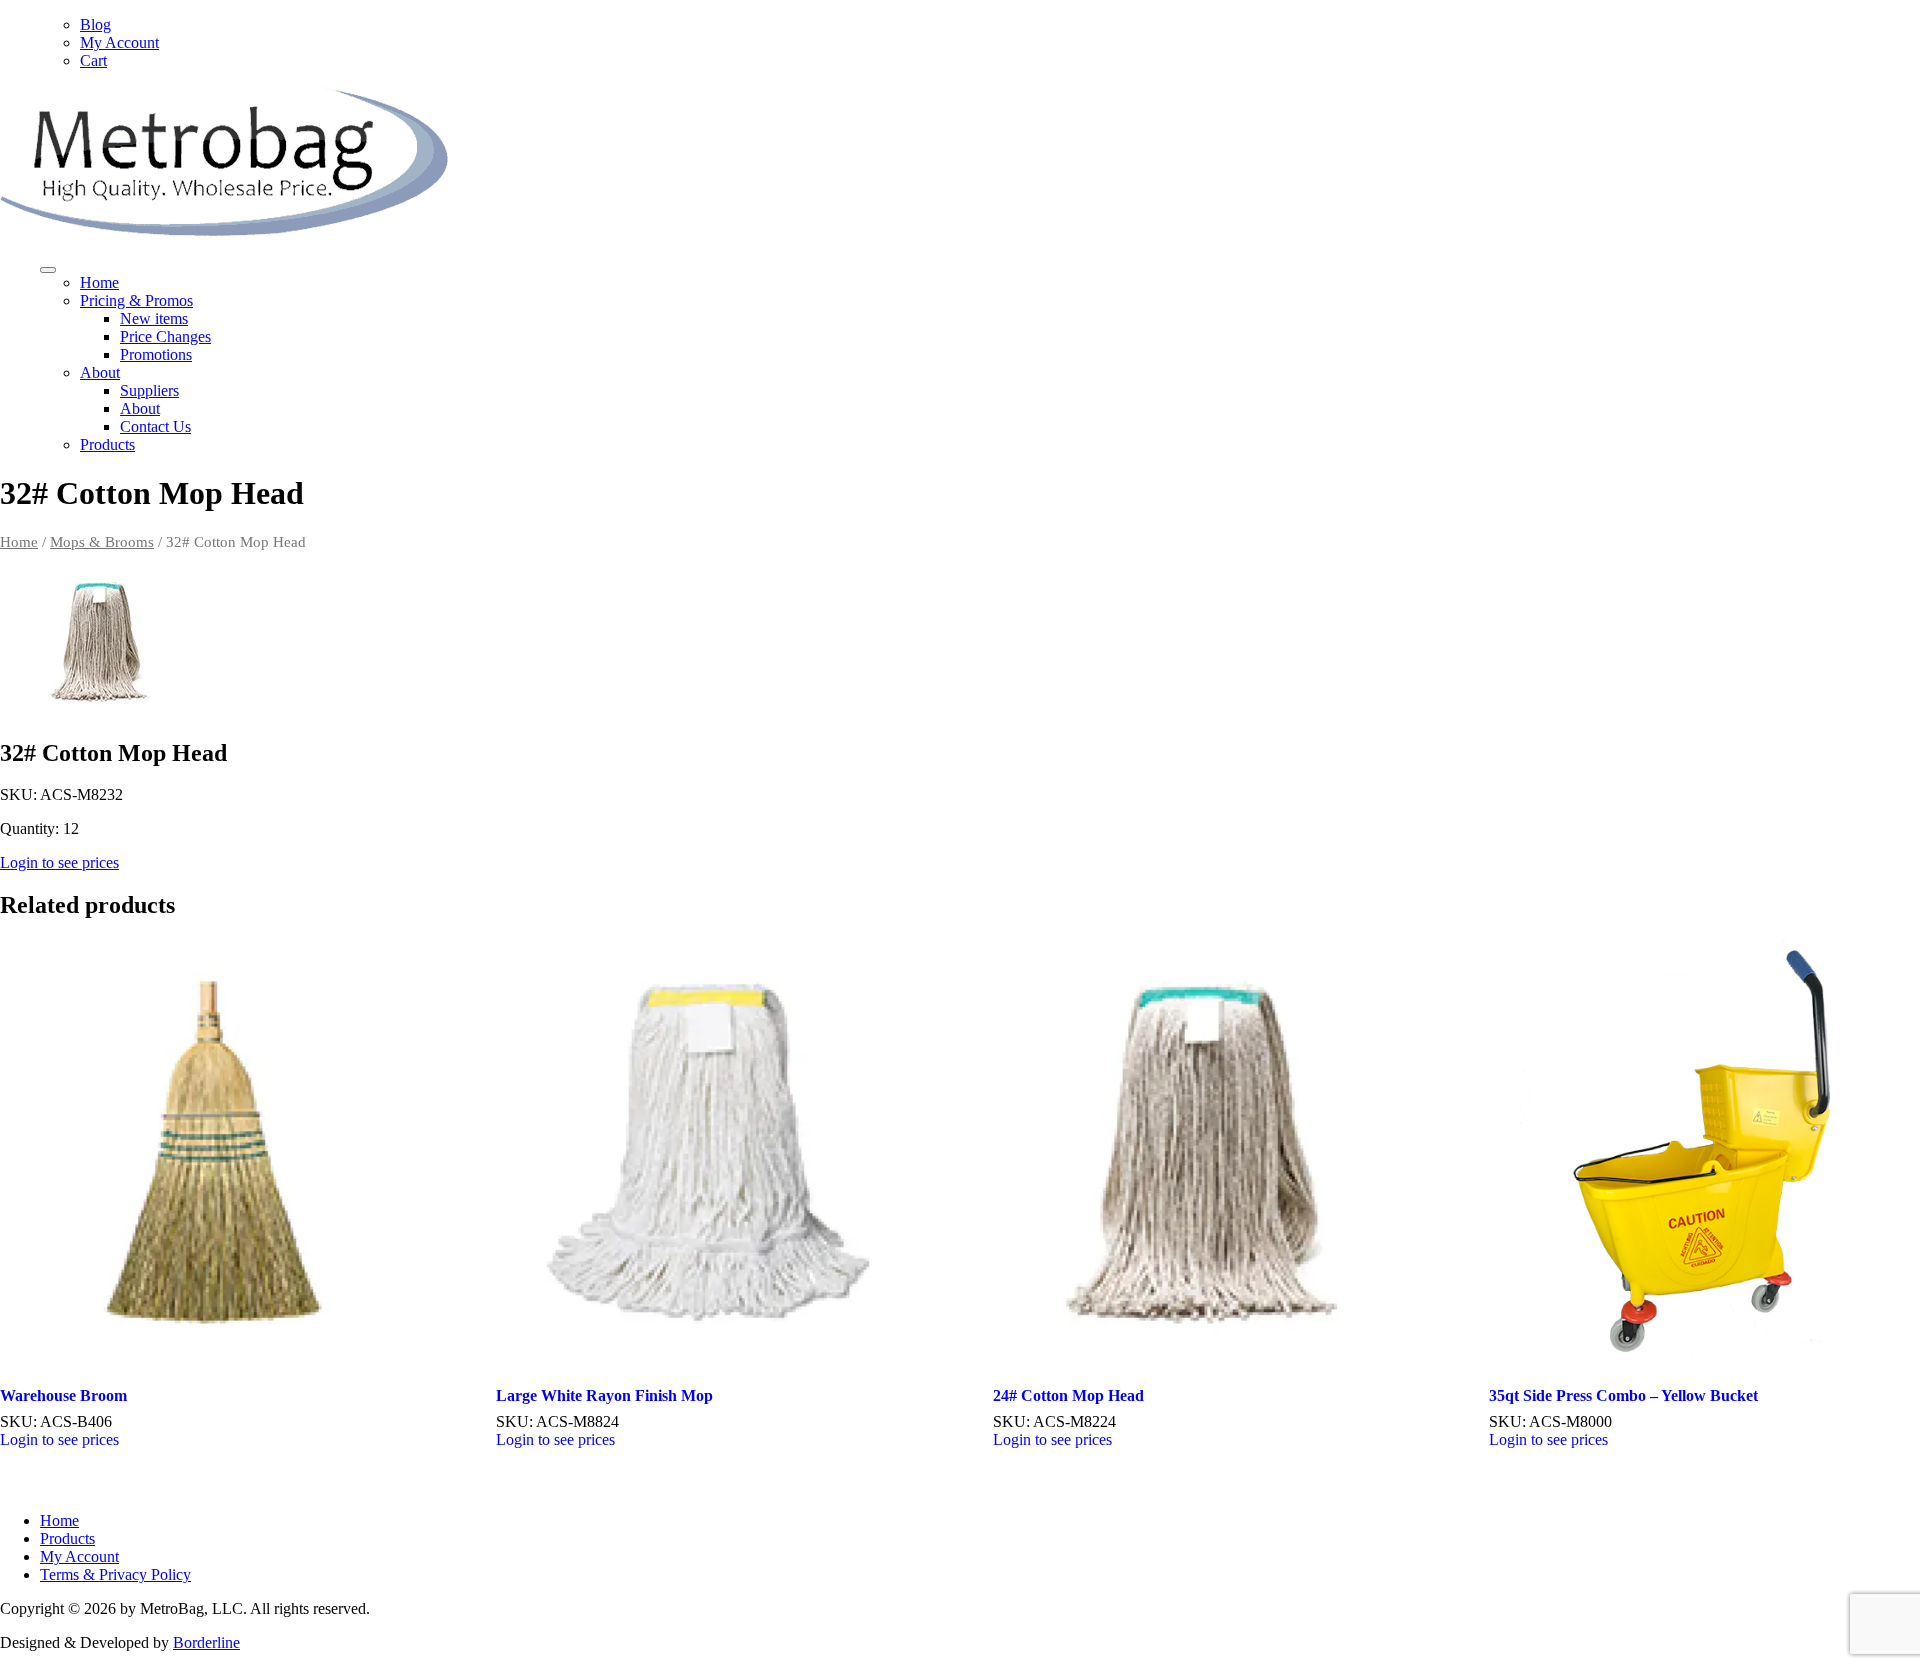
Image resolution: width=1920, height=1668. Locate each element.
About (100, 372)
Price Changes (165, 336)
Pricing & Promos (136, 300)
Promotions (156, 354)
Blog (95, 24)
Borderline (206, 1642)
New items (154, 318)
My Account (119, 42)
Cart (93, 60)
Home (99, 282)
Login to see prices (59, 862)
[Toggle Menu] (48, 270)
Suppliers (149, 390)
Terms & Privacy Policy (115, 1574)
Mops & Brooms (102, 542)
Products (107, 444)
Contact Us (155, 426)
